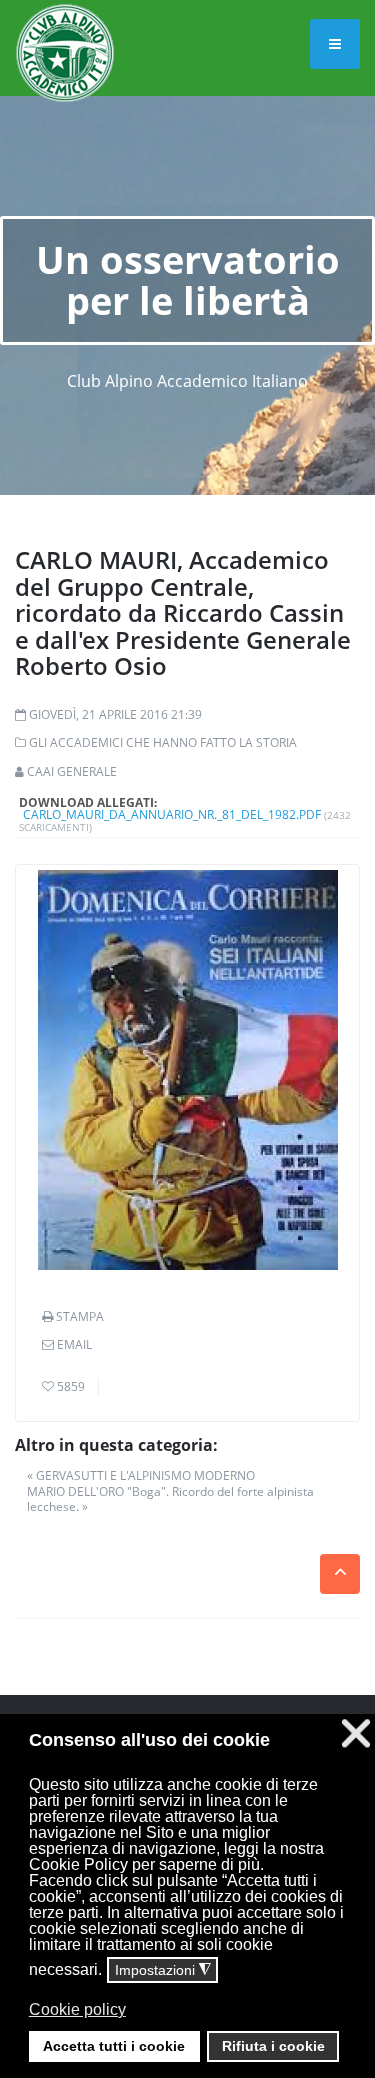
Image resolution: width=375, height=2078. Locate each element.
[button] (185, 2024)
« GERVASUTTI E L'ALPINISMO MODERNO (141, 1475)
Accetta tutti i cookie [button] (114, 2046)
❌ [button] (356, 1733)
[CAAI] (65, 28)
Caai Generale (72, 771)
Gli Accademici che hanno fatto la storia (163, 742)
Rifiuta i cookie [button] (273, 2046)
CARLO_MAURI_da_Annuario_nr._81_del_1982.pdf (172, 814)
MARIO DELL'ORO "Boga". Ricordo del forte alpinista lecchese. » (170, 1499)
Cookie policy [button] (77, 2009)
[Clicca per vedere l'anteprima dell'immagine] (187, 1070)
